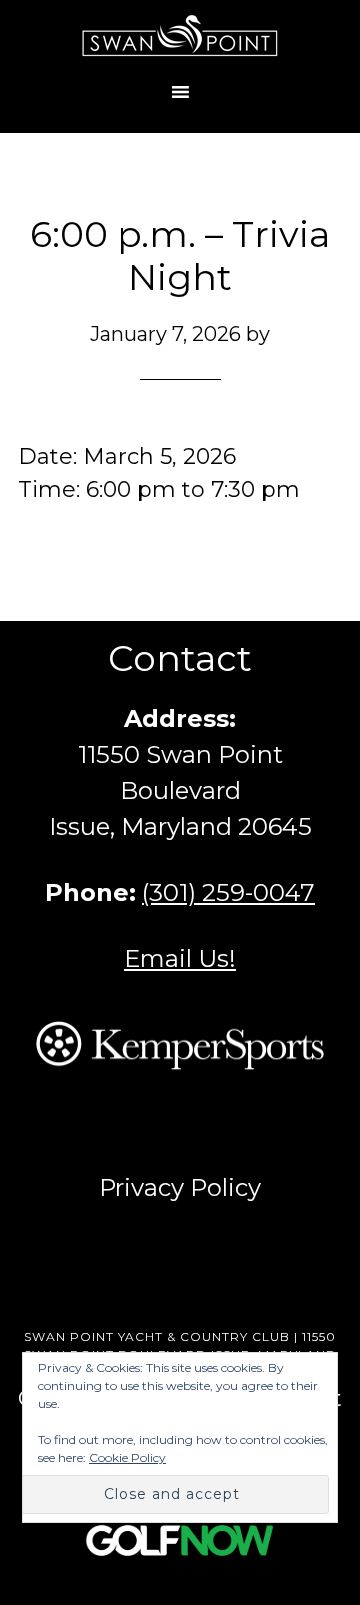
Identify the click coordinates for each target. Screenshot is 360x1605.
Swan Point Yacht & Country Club (180, 35)
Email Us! (180, 958)
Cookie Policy (127, 1457)
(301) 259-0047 (228, 892)
